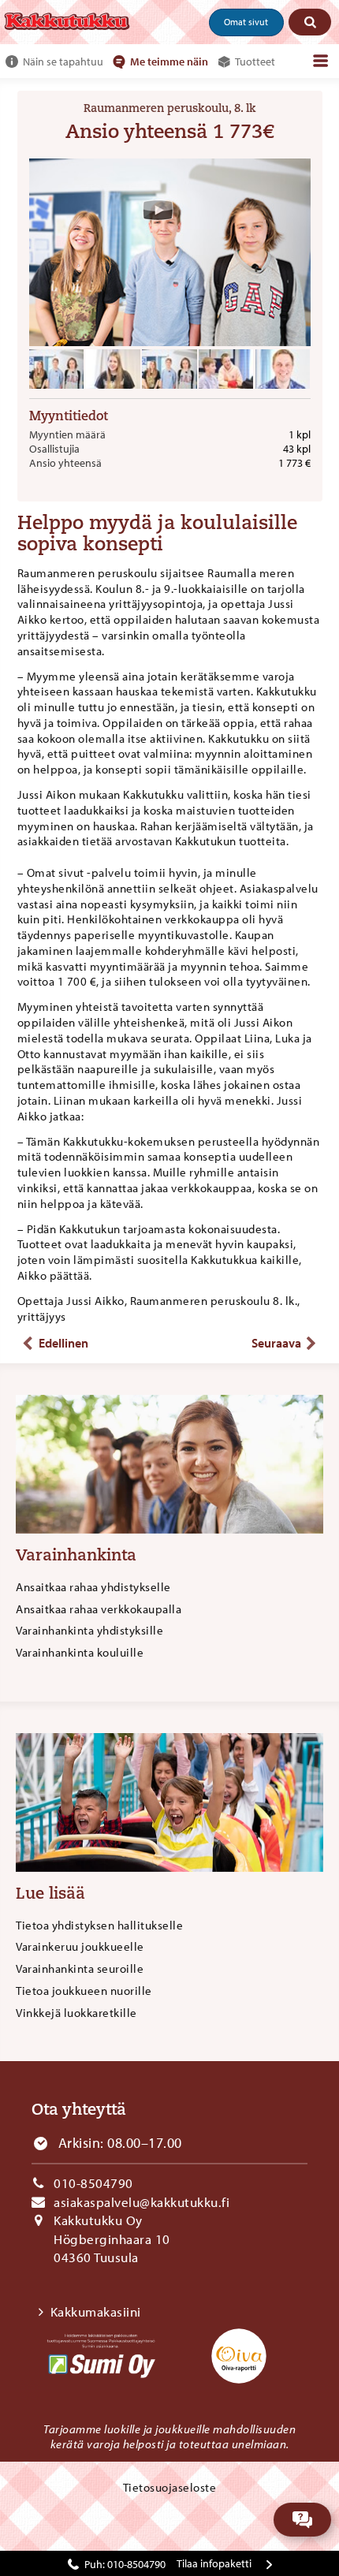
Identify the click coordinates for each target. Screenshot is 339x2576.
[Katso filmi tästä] (158, 210)
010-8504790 (93, 2183)
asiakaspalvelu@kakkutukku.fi (142, 2202)
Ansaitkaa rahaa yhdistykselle (93, 1587)
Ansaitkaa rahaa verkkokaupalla (99, 1609)
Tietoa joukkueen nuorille (84, 1991)
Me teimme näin (169, 62)
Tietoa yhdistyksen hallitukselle (99, 1925)
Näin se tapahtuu (63, 62)
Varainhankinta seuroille (80, 1968)
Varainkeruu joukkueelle (80, 1946)
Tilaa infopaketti (214, 2563)
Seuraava (276, 1343)
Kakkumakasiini (96, 2311)
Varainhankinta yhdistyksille (89, 1630)
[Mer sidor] (320, 61)
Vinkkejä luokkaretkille (76, 2013)
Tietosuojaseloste (170, 2487)
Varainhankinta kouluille (80, 1652)
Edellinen (63, 1343)
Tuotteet (255, 62)
